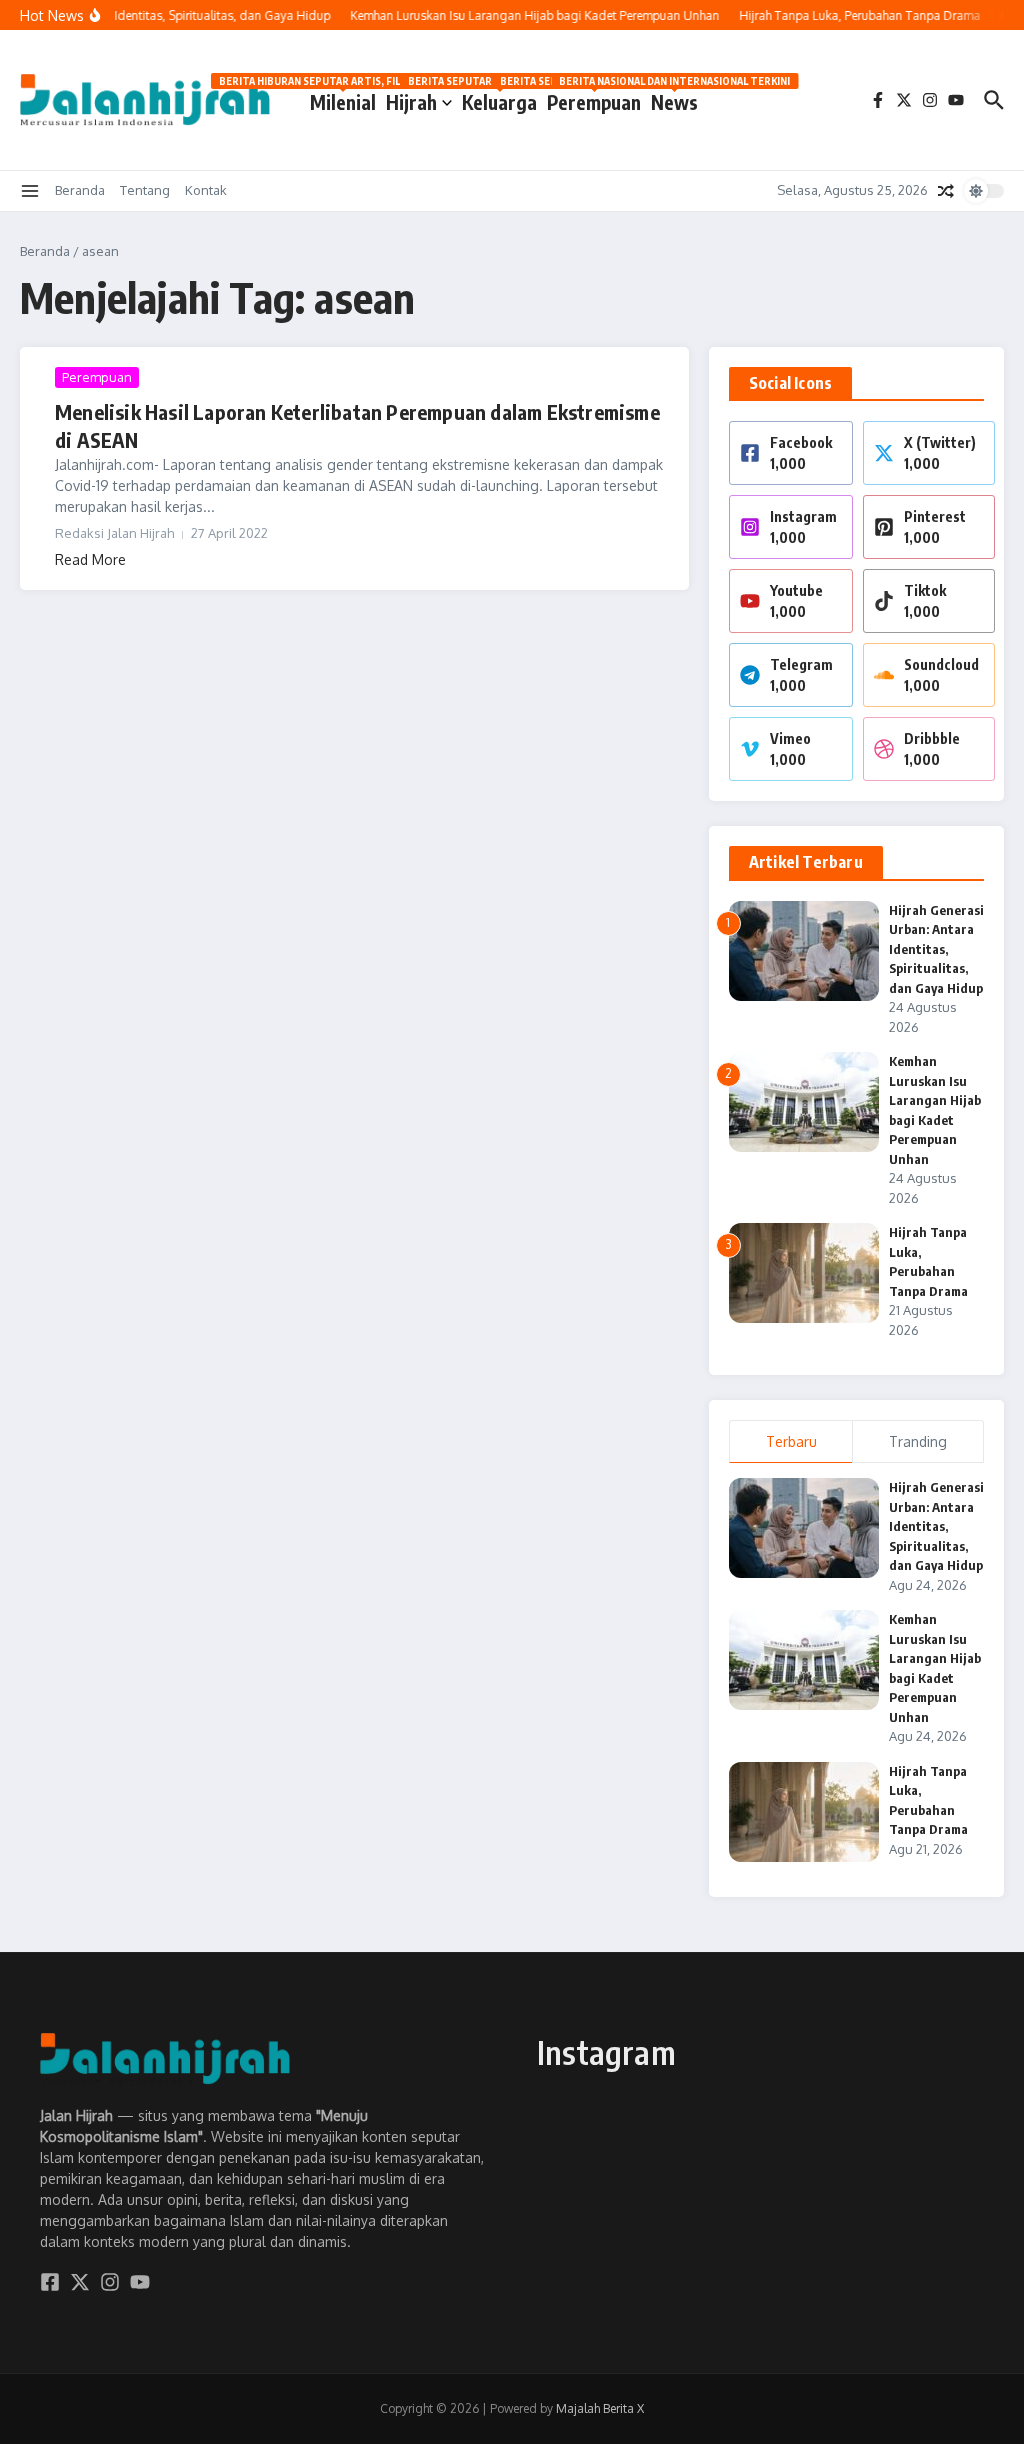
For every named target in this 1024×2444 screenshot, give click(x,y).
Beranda (80, 190)
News (674, 98)
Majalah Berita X (600, 2408)
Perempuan (594, 98)
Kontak (206, 190)
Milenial (343, 98)
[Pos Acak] (946, 191)
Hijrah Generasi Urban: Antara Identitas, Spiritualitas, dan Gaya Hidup (936, 949)
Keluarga (499, 98)
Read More (90, 559)
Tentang (145, 190)
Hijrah (411, 102)
